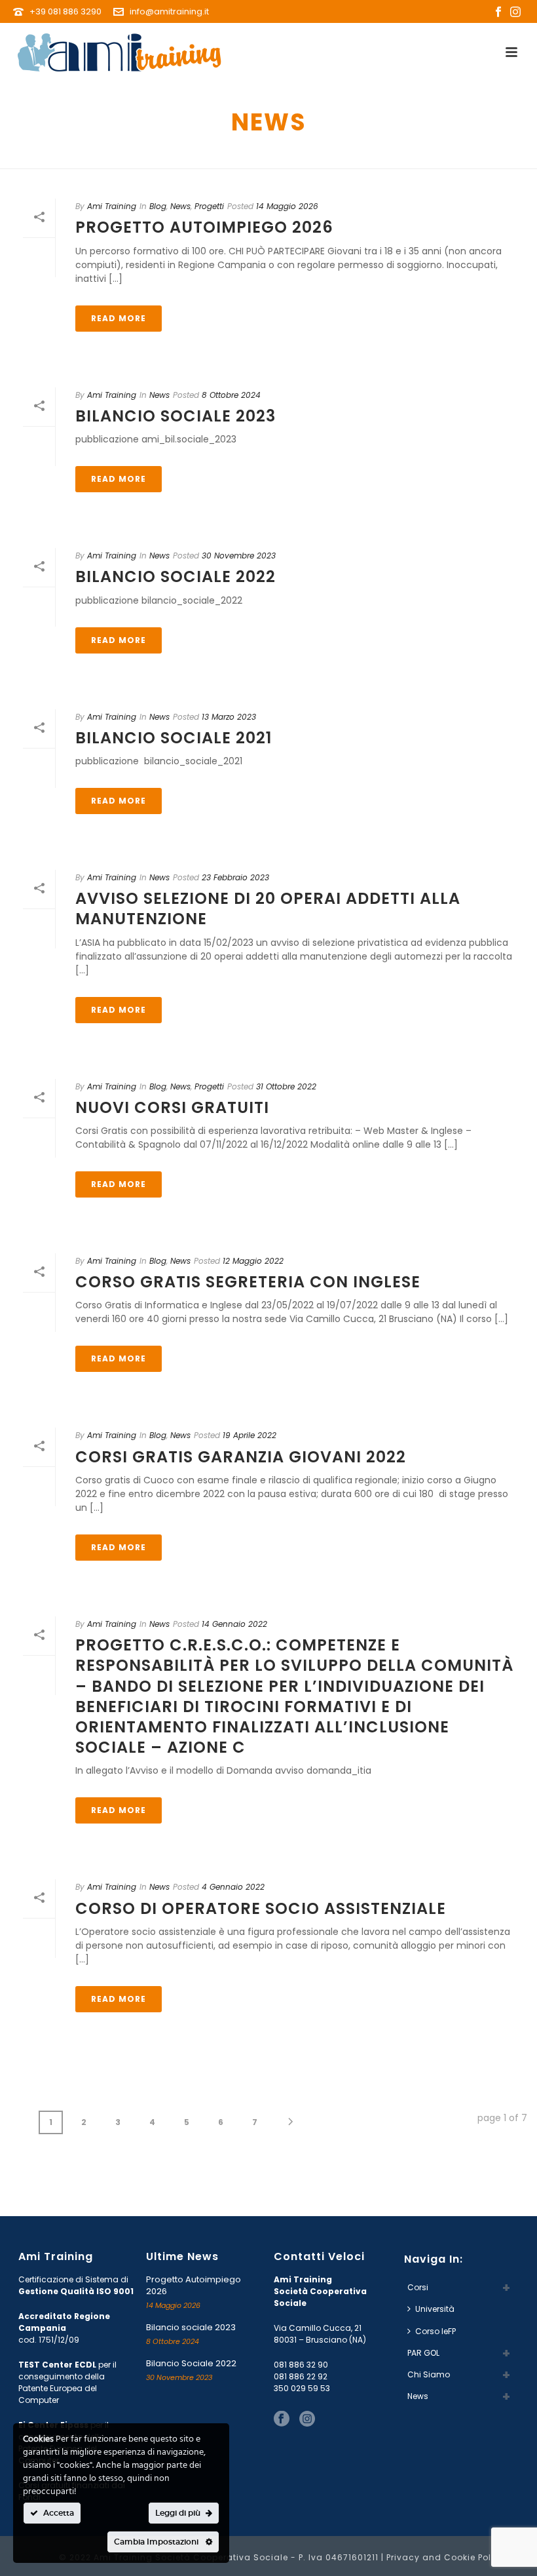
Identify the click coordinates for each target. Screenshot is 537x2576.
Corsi (418, 2287)
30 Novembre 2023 (239, 556)
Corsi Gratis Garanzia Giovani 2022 (241, 1457)
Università (435, 2309)
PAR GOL (423, 2353)
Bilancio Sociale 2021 (174, 738)
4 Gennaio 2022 (233, 1887)
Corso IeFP (435, 2331)
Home (472, 156)
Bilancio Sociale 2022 (176, 576)
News (180, 206)
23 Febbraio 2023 (235, 877)
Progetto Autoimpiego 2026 (204, 227)
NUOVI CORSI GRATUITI (172, 1107)
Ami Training (112, 206)
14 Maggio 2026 (287, 206)
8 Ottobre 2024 (231, 395)
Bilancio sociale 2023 (176, 416)
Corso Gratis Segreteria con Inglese (248, 1282)
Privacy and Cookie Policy (446, 2557)
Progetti (209, 206)
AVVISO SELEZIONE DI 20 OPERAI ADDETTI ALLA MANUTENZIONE (268, 908)
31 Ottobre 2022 (286, 1086)
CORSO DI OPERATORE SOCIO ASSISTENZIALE (261, 1908)
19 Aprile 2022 (250, 1435)
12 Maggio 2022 (253, 1261)
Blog (158, 206)
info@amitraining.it (169, 11)
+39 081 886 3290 (66, 11)
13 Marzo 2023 (229, 717)
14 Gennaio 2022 (234, 1624)
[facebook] (282, 2419)
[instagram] (307, 2419)
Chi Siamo (429, 2374)
